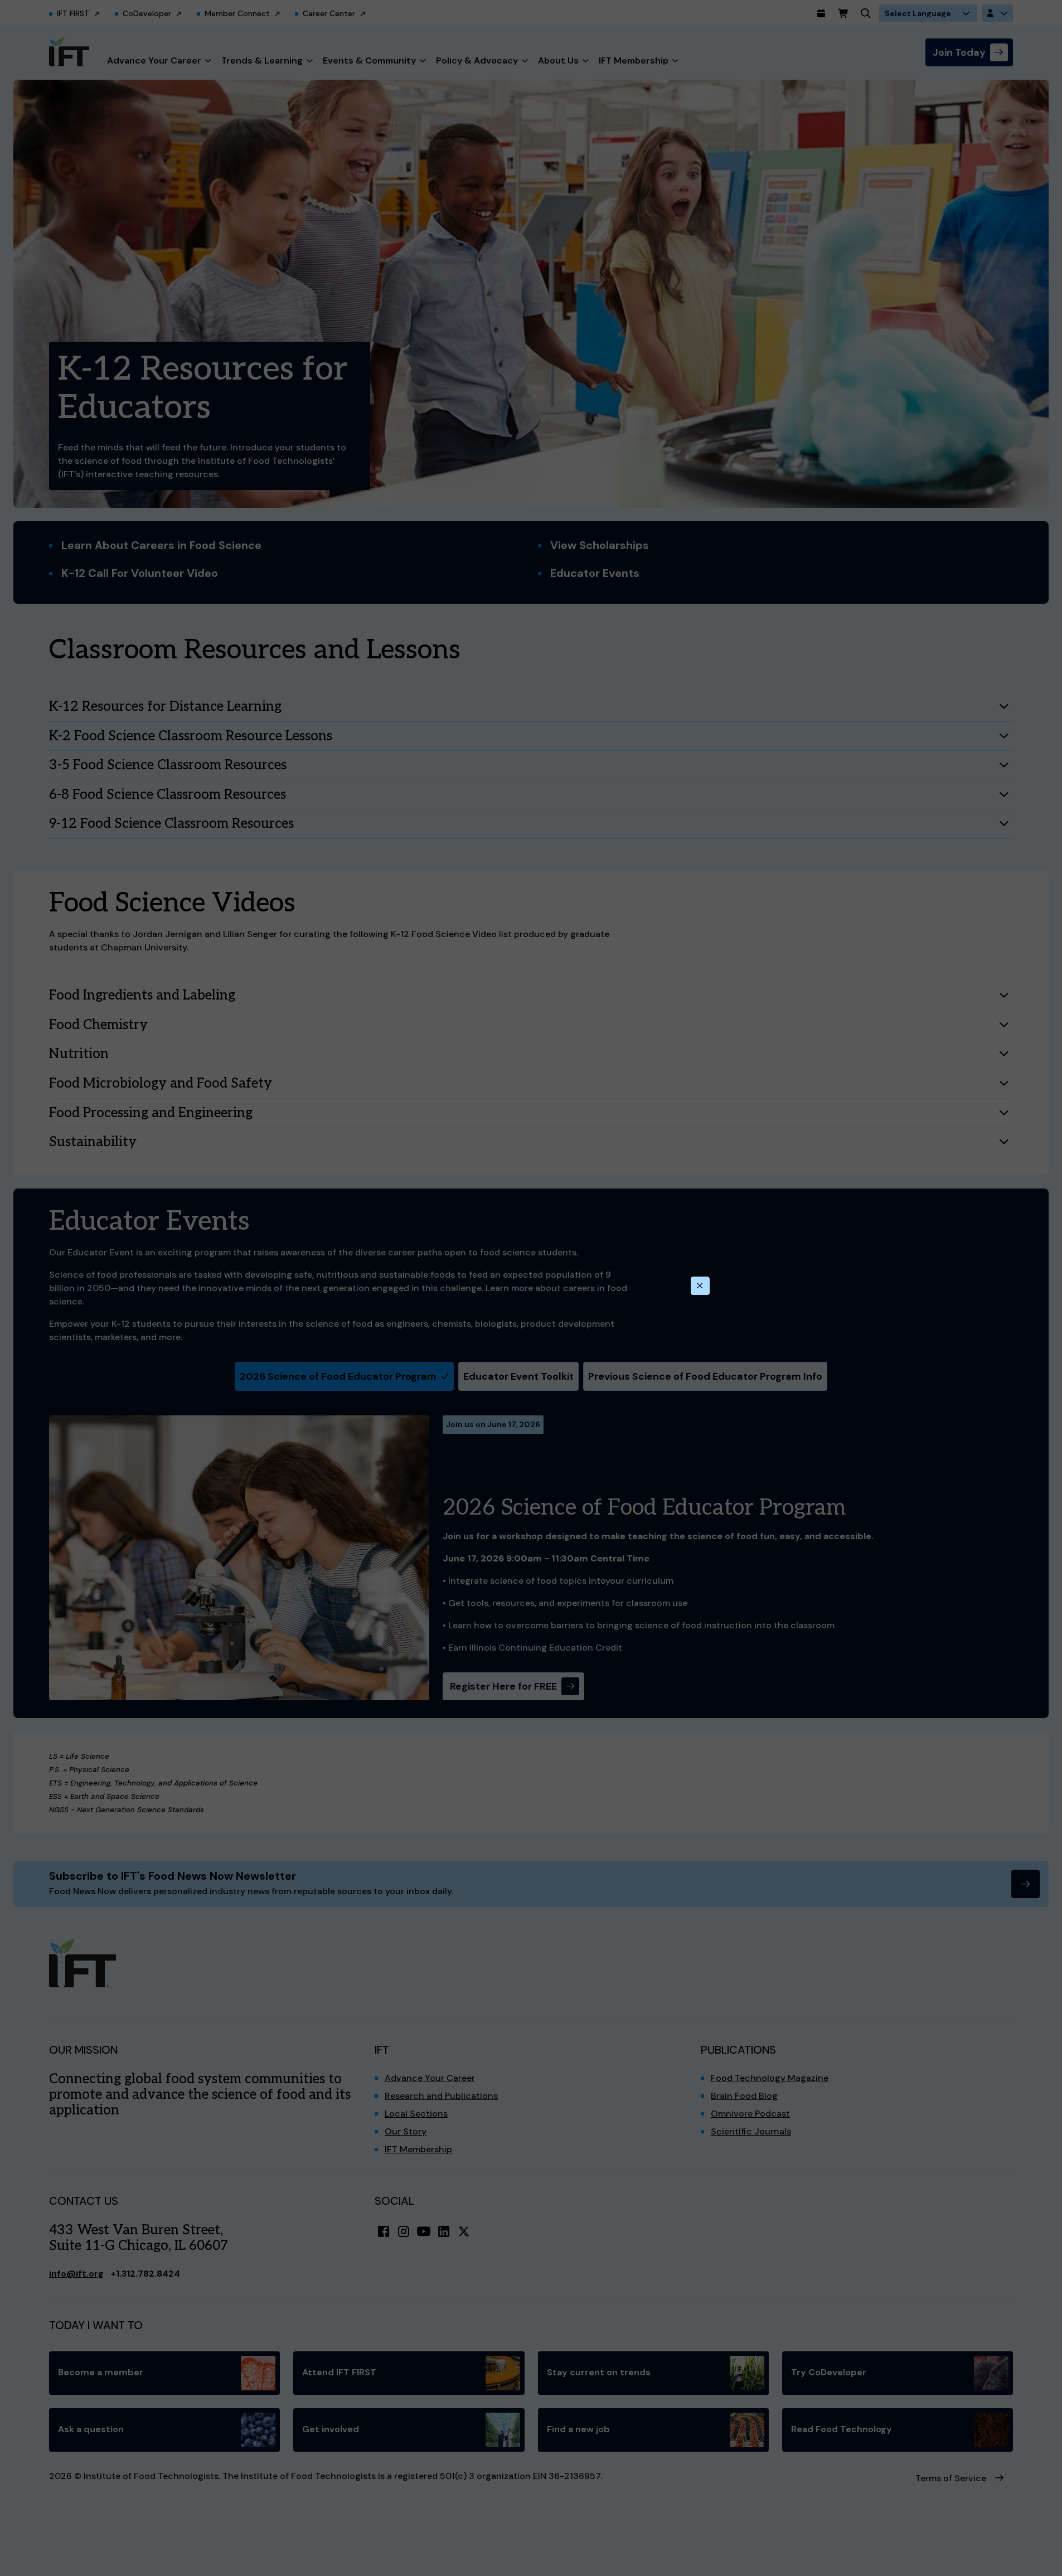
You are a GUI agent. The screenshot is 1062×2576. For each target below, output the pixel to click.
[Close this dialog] (700, 1286)
